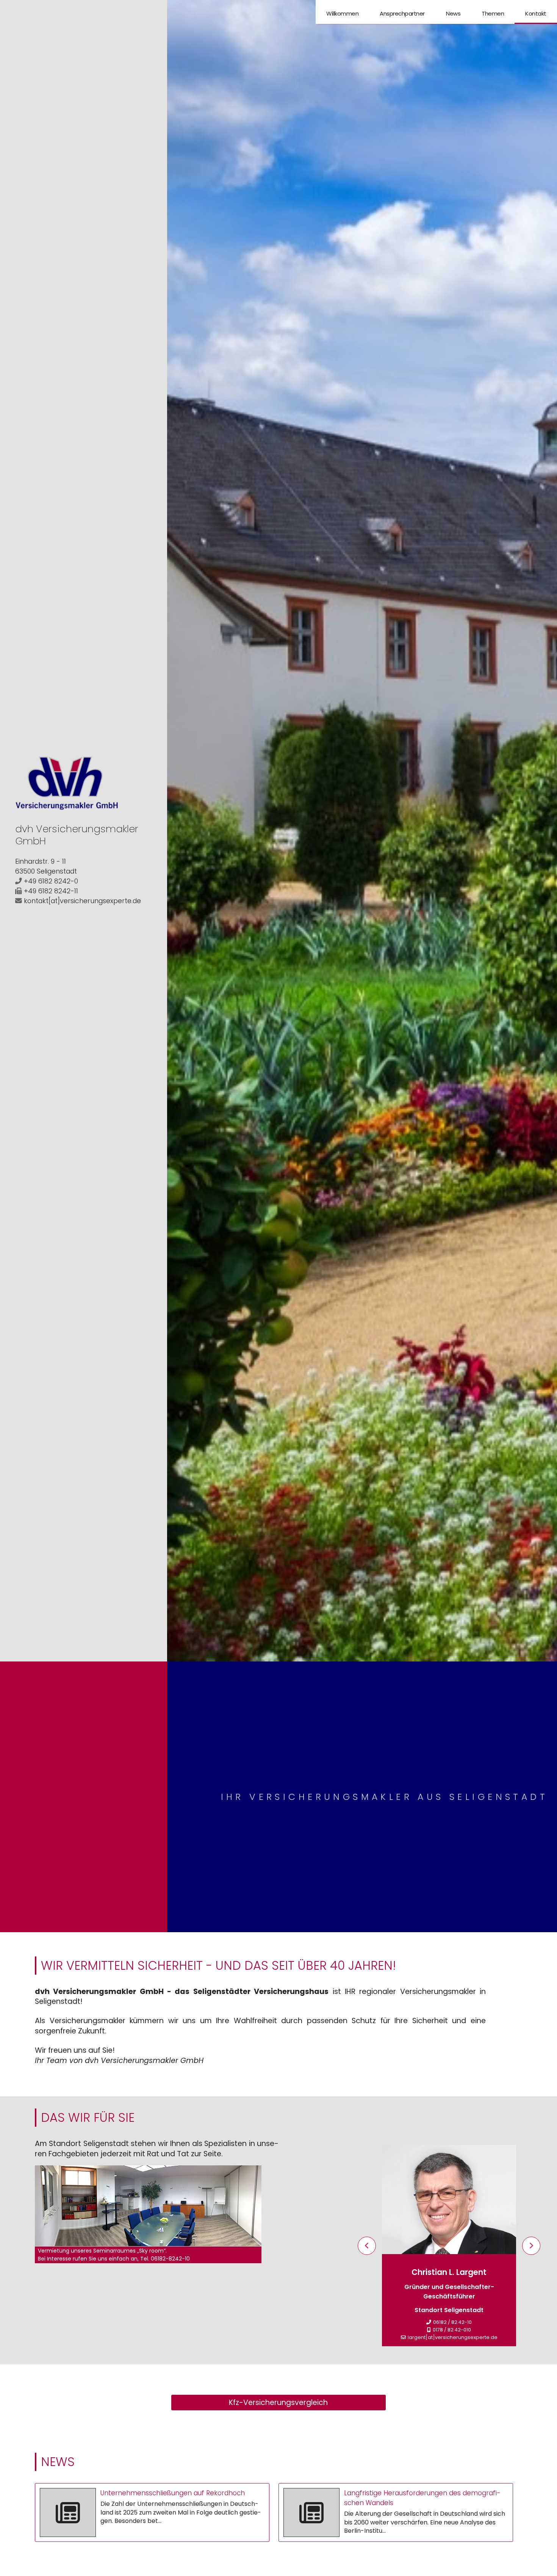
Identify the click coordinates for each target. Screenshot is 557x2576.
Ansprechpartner (402, 13)
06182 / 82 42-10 (452, 2322)
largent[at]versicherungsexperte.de (453, 2337)
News (453, 13)
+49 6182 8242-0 (51, 881)
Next (531, 2246)
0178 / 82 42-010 (452, 2330)
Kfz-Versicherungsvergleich (278, 2403)
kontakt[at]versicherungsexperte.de (82, 901)
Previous (367, 2246)
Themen (493, 13)
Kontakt (536, 13)
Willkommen (342, 13)
